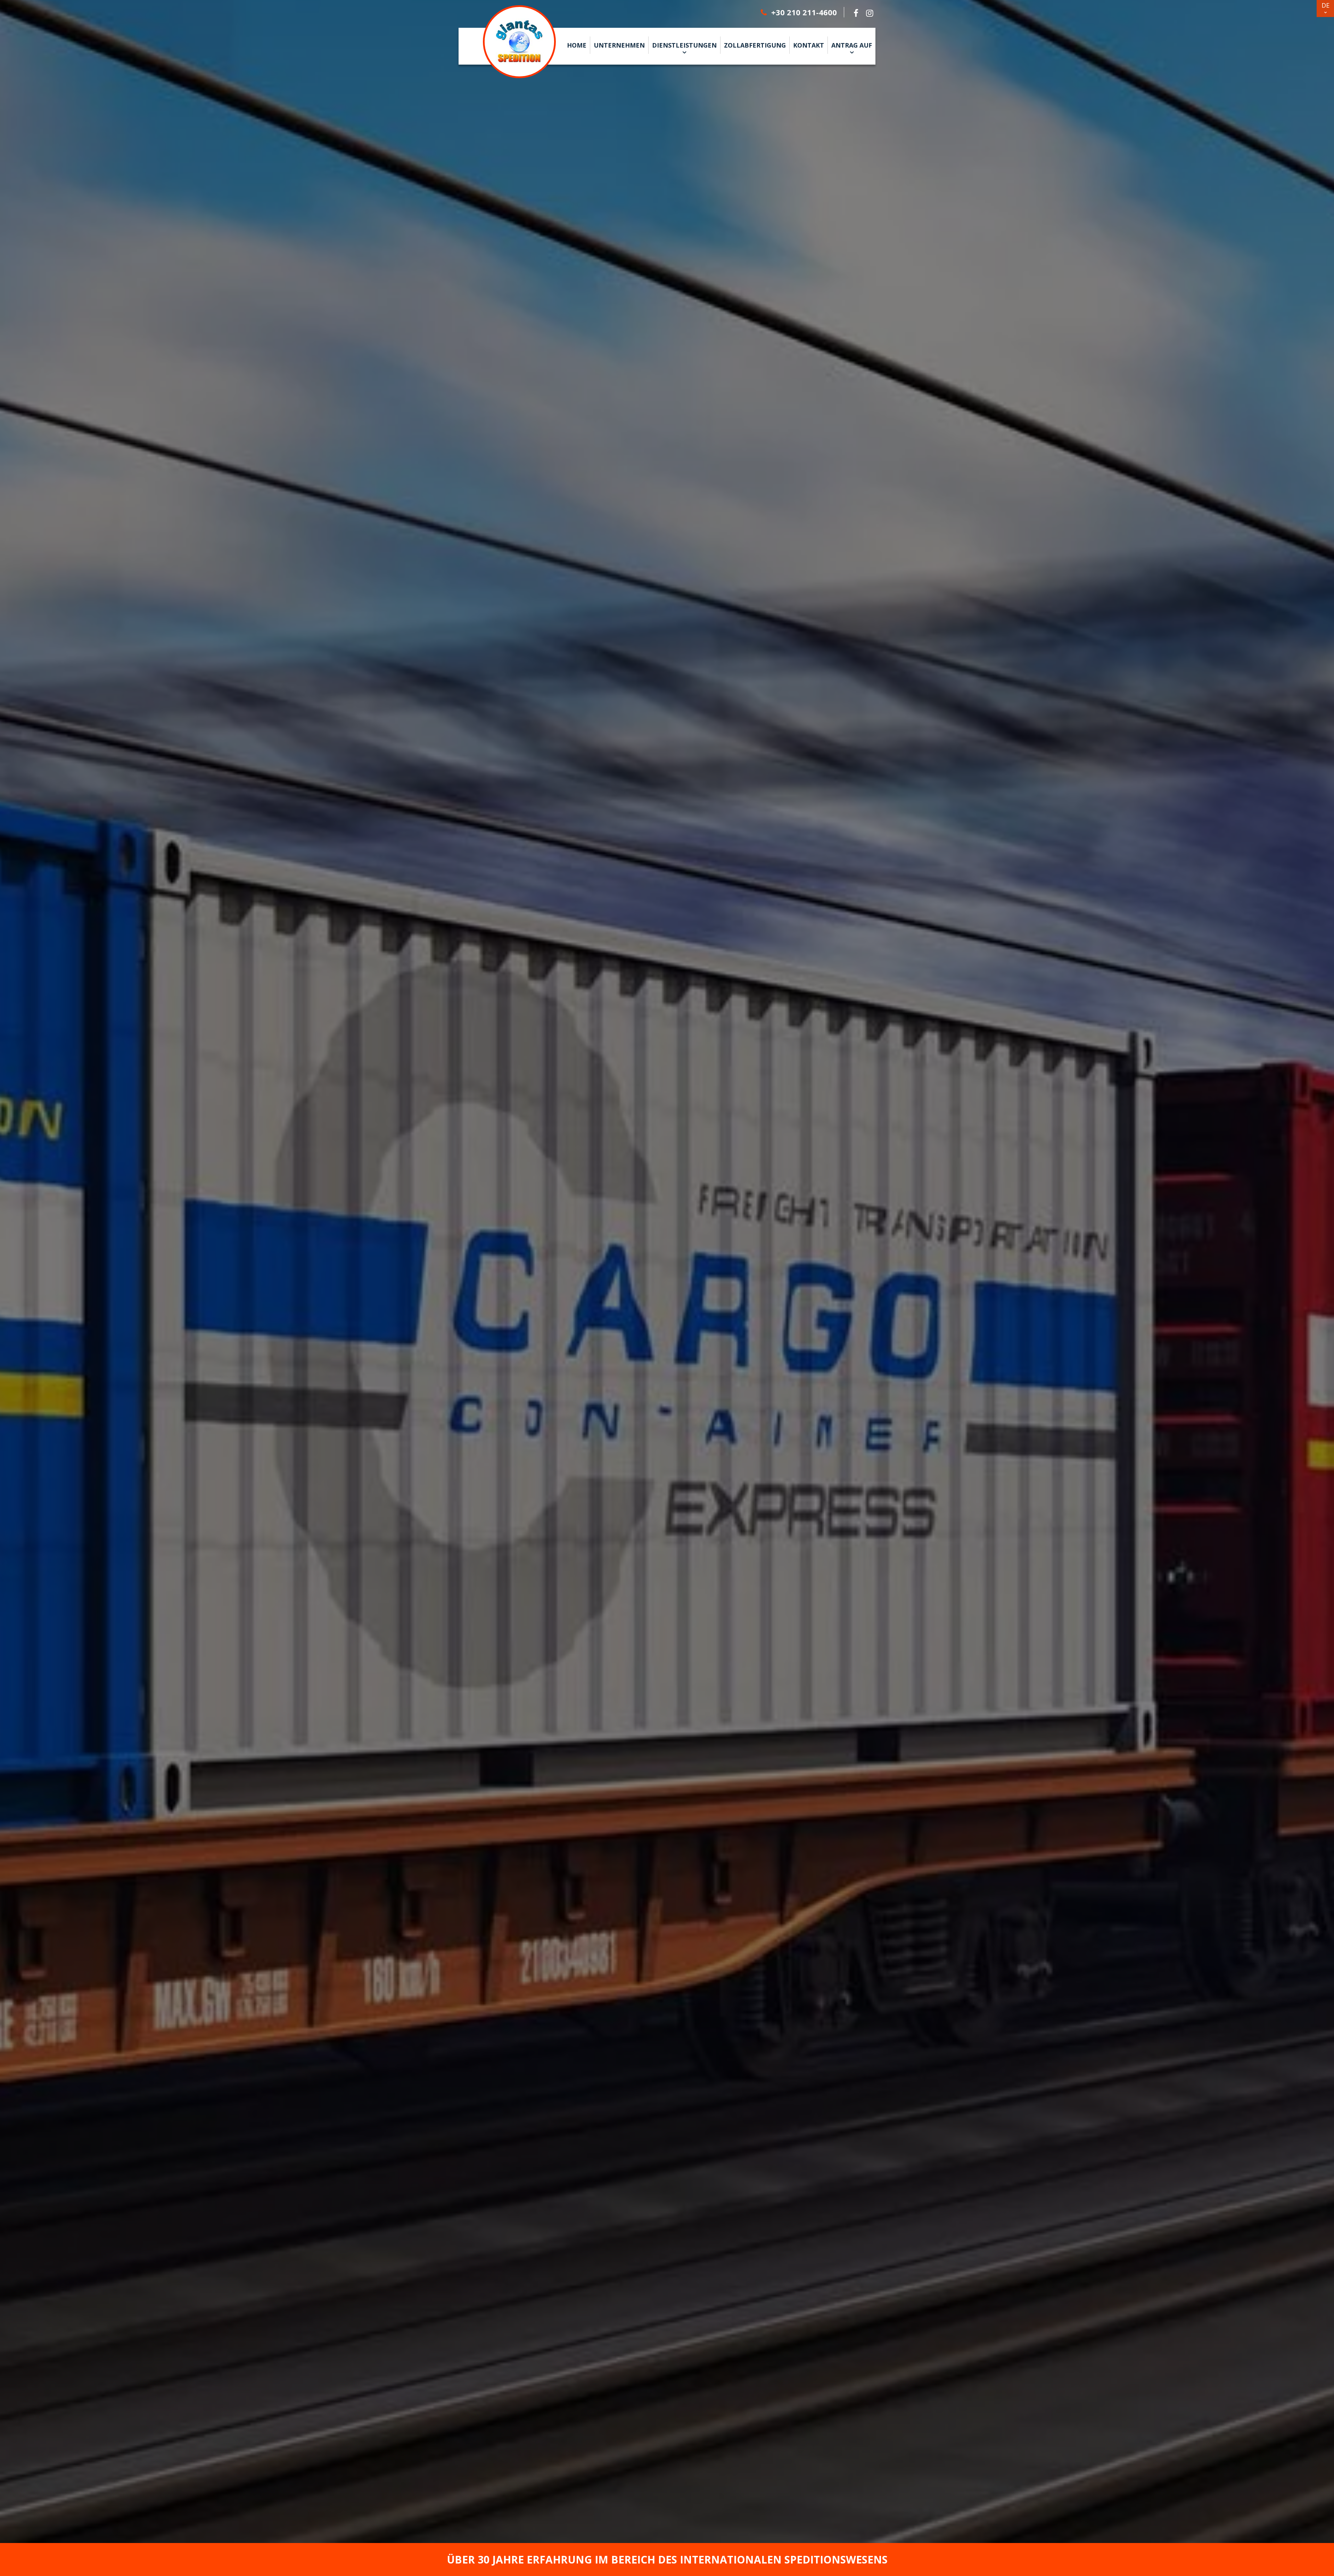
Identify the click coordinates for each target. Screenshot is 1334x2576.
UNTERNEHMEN (619, 45)
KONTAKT (809, 45)
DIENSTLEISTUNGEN (684, 45)
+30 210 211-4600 (803, 12)
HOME (577, 45)
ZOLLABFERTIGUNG (755, 45)
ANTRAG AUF (852, 45)
